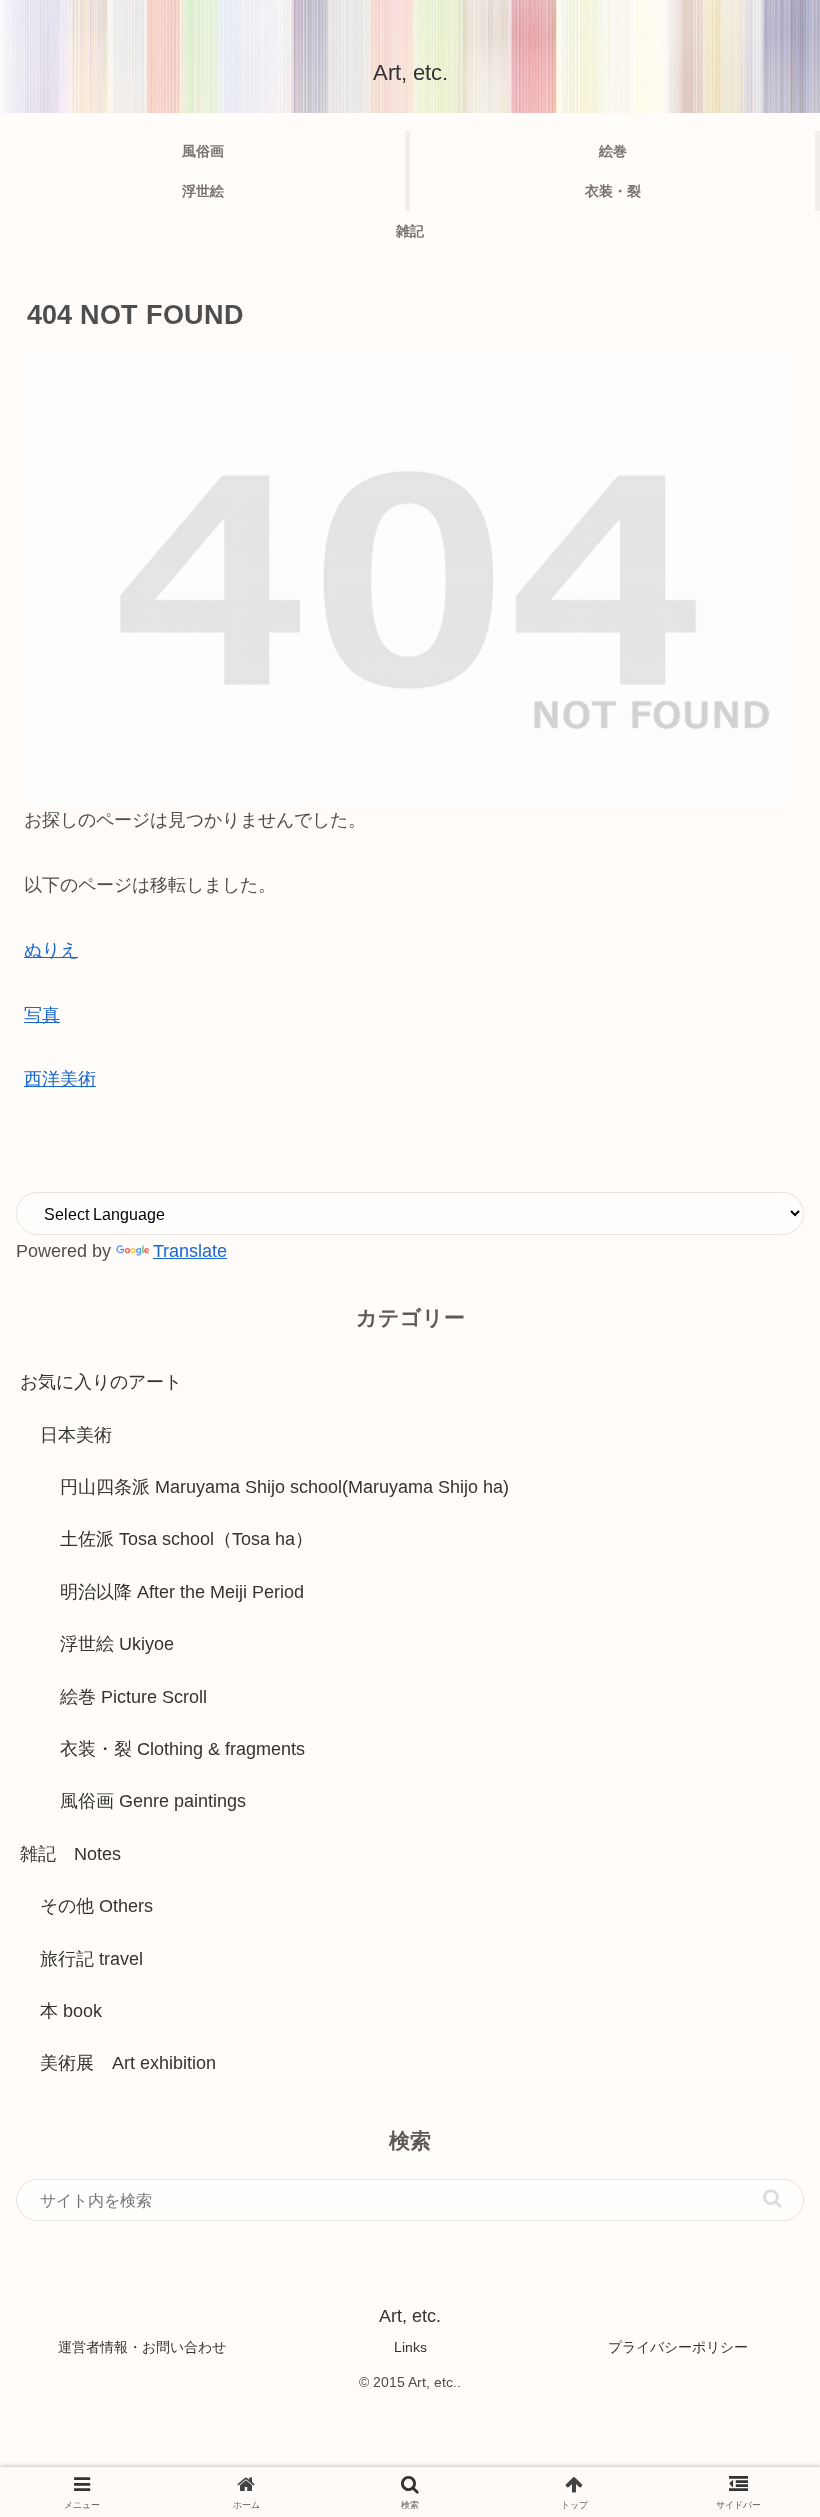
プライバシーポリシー (678, 2347)
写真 (42, 1015)
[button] (772, 2198)
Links (410, 2347)
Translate (190, 1251)
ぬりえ (51, 950)
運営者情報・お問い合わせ (142, 2347)
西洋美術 (60, 1079)
